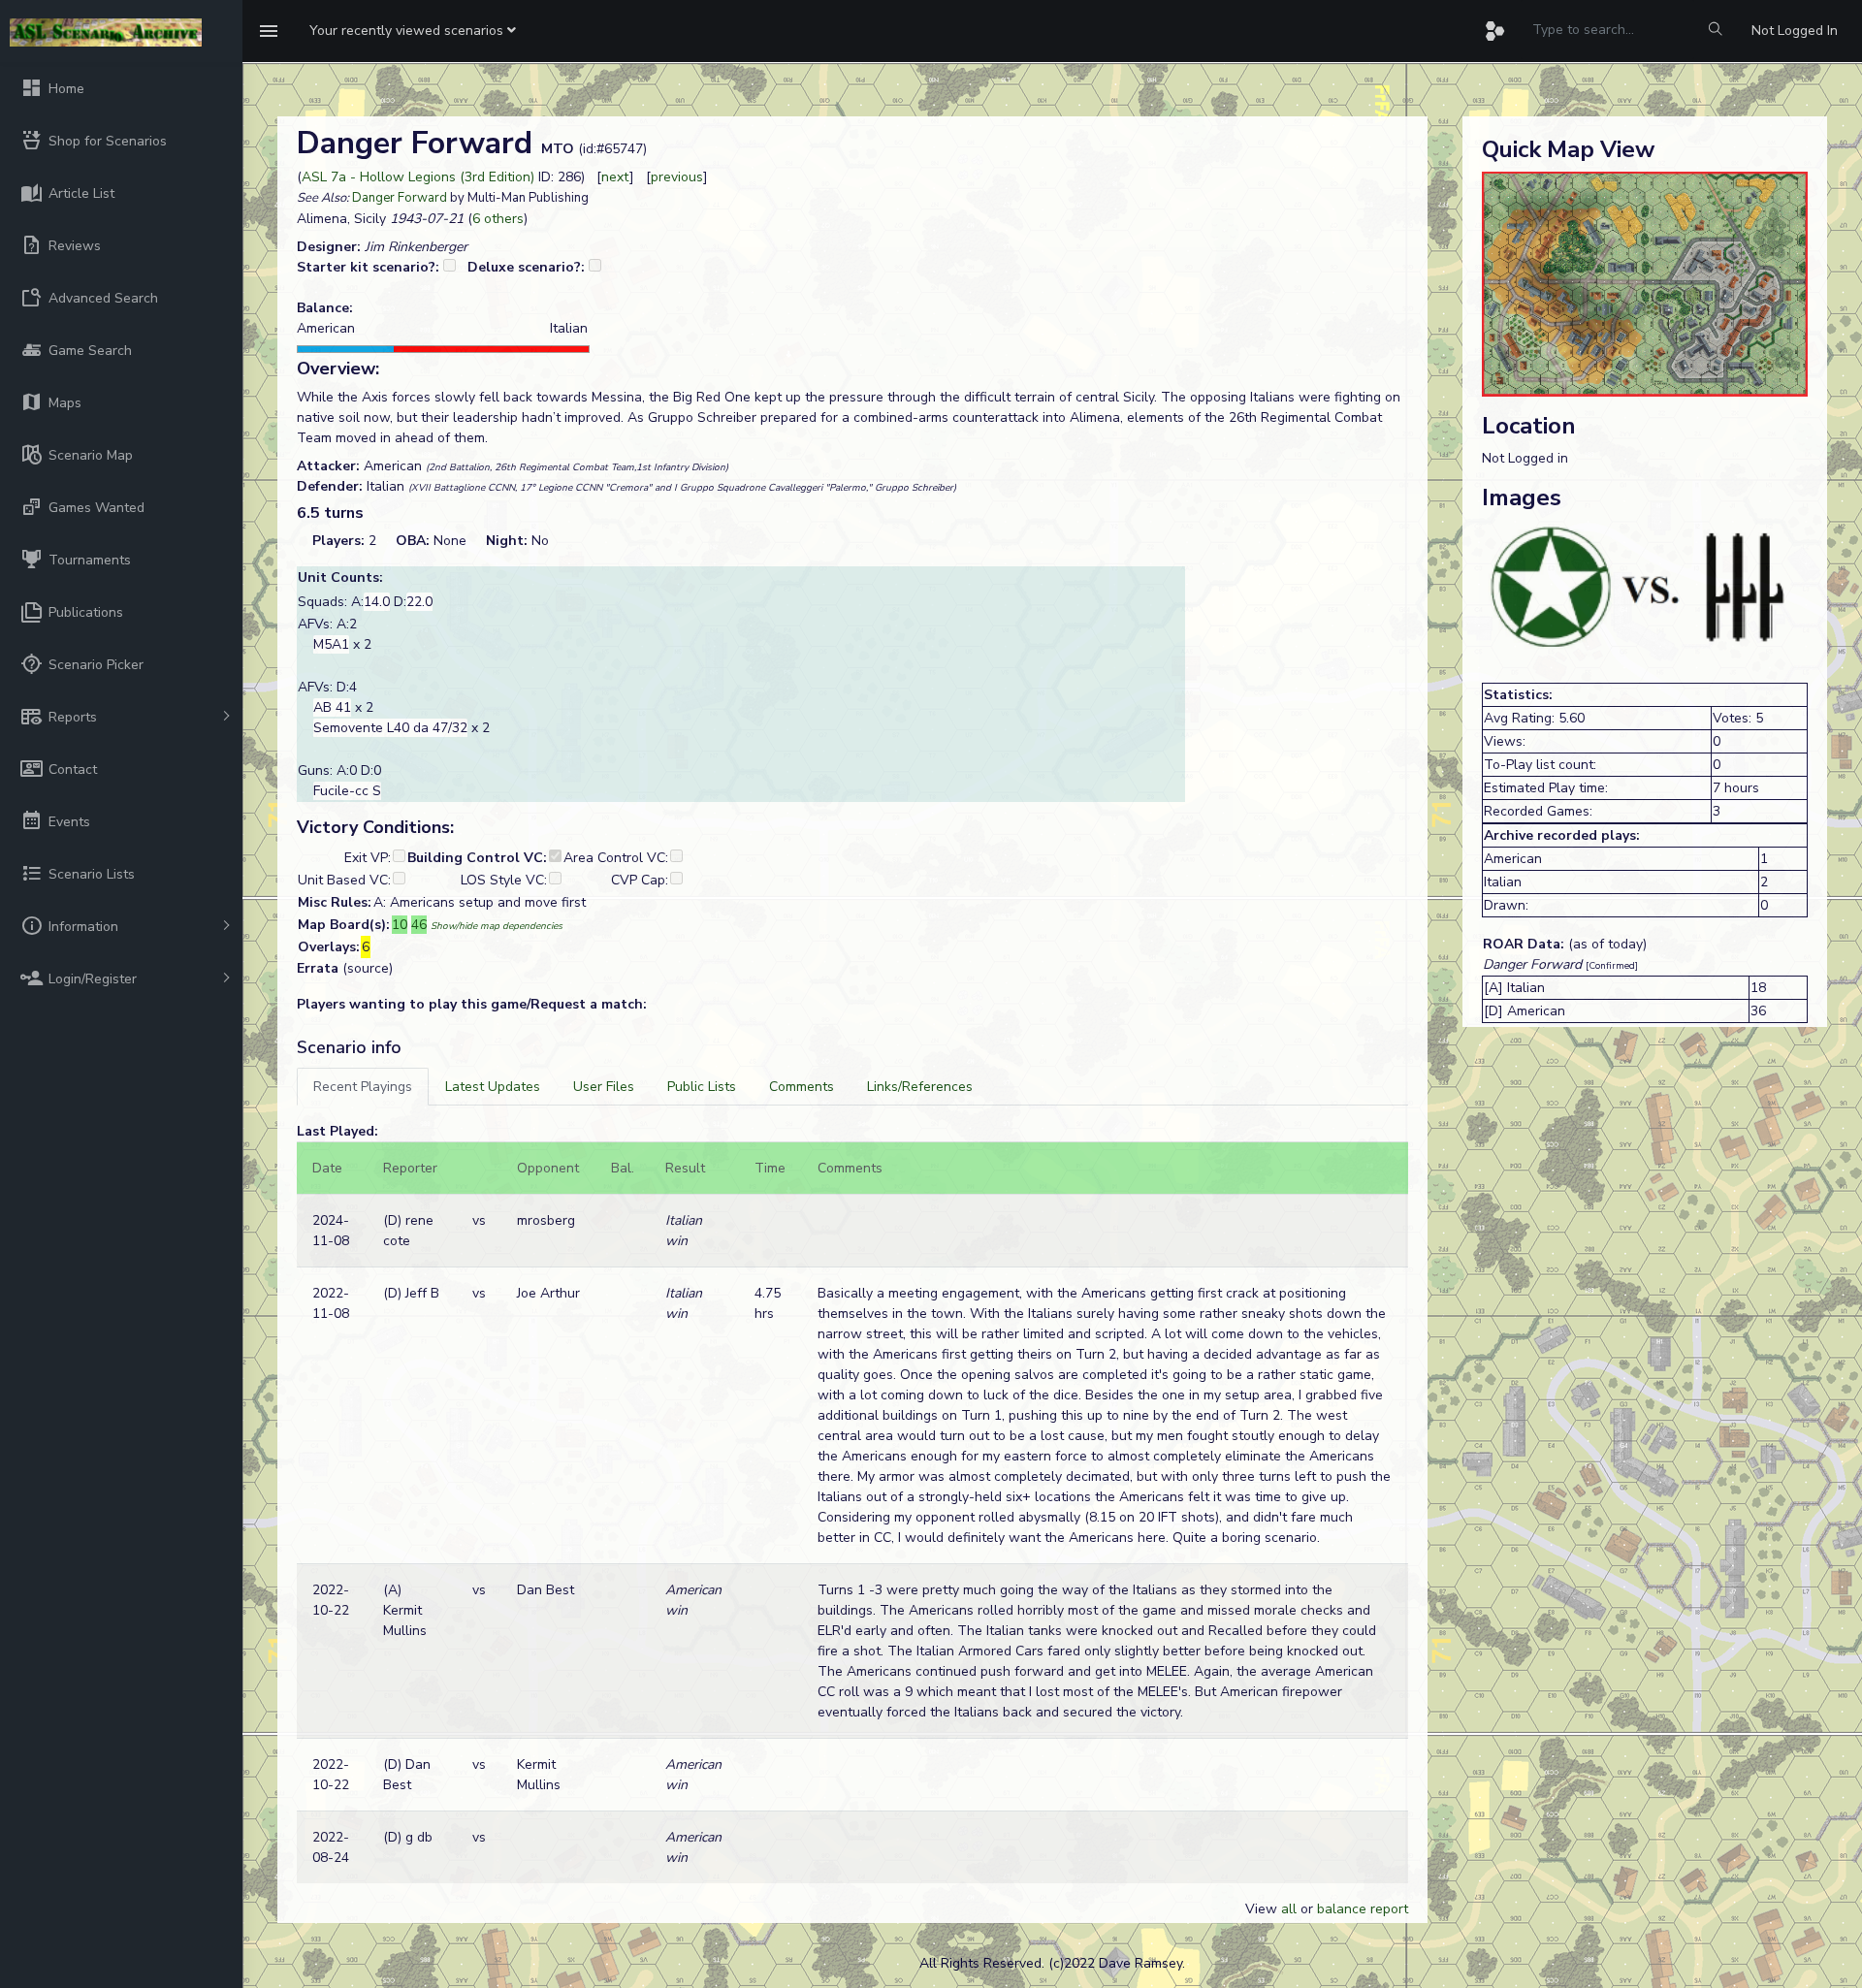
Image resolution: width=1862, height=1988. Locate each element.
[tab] (363, 1087)
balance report (1363, 1909)
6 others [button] (498, 219)
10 (400, 925)
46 (419, 925)
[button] (413, 31)
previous (677, 177)
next (615, 177)
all (1289, 1909)
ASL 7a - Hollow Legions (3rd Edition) (418, 177)
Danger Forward (400, 198)
